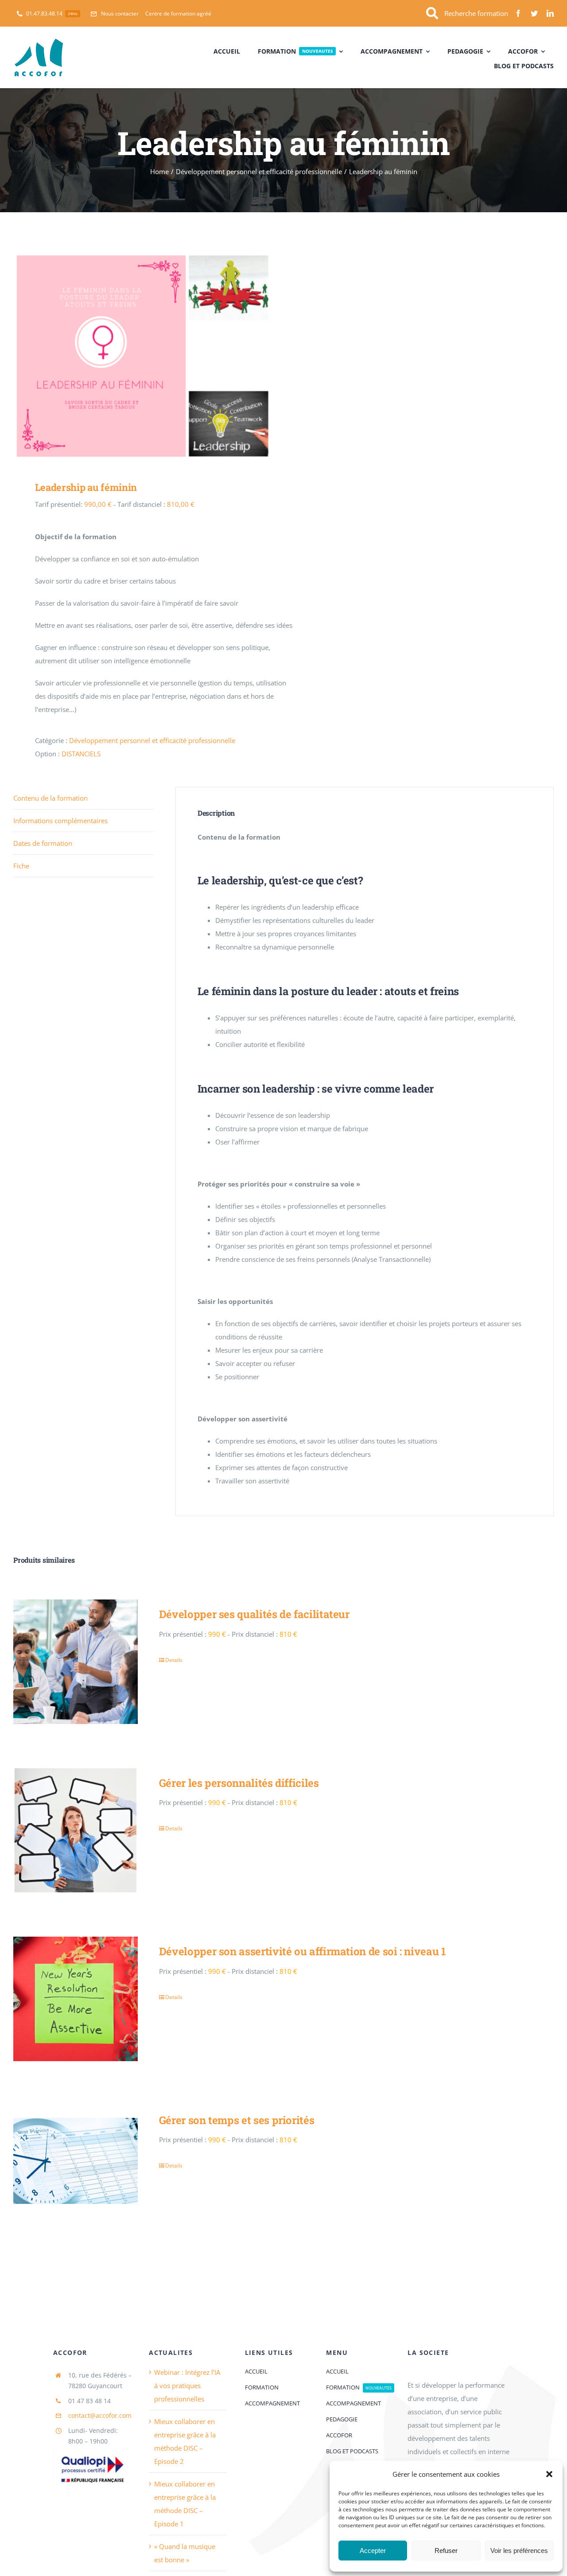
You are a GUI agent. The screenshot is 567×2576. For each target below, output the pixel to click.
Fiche (21, 866)
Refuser (446, 2551)
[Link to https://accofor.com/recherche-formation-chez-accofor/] (432, 14)
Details (174, 1660)
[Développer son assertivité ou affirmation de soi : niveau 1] (76, 1999)
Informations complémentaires (60, 821)
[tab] (83, 798)
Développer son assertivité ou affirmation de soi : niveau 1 (303, 1951)
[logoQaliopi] (92, 2451)
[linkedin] (550, 13)
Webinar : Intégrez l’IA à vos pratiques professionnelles (187, 2385)
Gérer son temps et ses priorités (237, 2120)
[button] (549, 2474)
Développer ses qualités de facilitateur (254, 1614)
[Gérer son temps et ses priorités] (76, 2168)
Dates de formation (43, 843)
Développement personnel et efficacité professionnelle (152, 740)
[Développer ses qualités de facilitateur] (76, 1662)
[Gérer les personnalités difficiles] (76, 1831)
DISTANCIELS (81, 754)
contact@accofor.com (100, 2415)
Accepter (373, 2551)
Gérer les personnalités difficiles (239, 1783)
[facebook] (518, 13)
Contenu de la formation (50, 798)
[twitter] (534, 13)
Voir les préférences (519, 2551)
